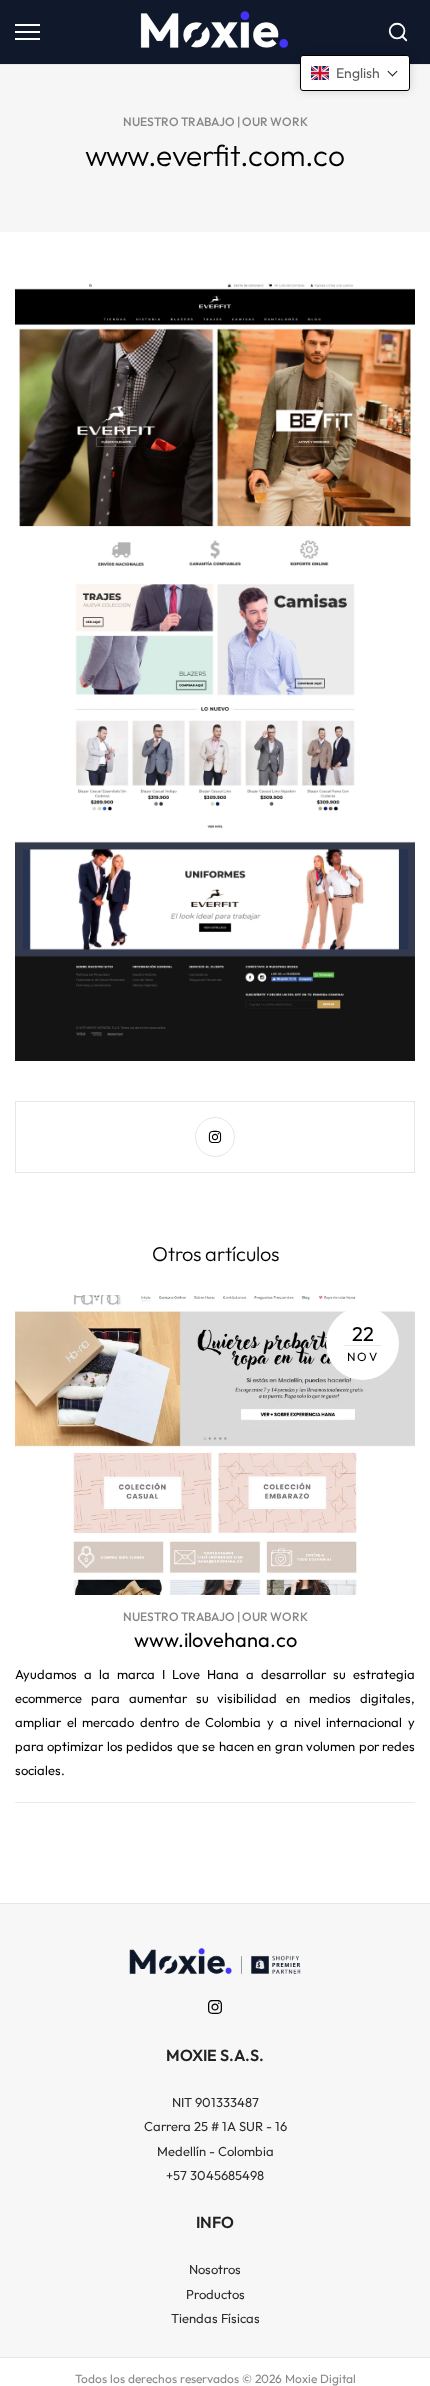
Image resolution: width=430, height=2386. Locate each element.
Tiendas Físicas (215, 2318)
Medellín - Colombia (215, 2151)
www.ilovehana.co (215, 1639)
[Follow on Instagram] (215, 1137)
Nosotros (215, 2269)
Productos (215, 2294)
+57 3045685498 (215, 2175)
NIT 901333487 (215, 2102)
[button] (355, 73)
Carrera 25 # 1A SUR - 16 (215, 2126)
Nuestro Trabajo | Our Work (215, 121)
